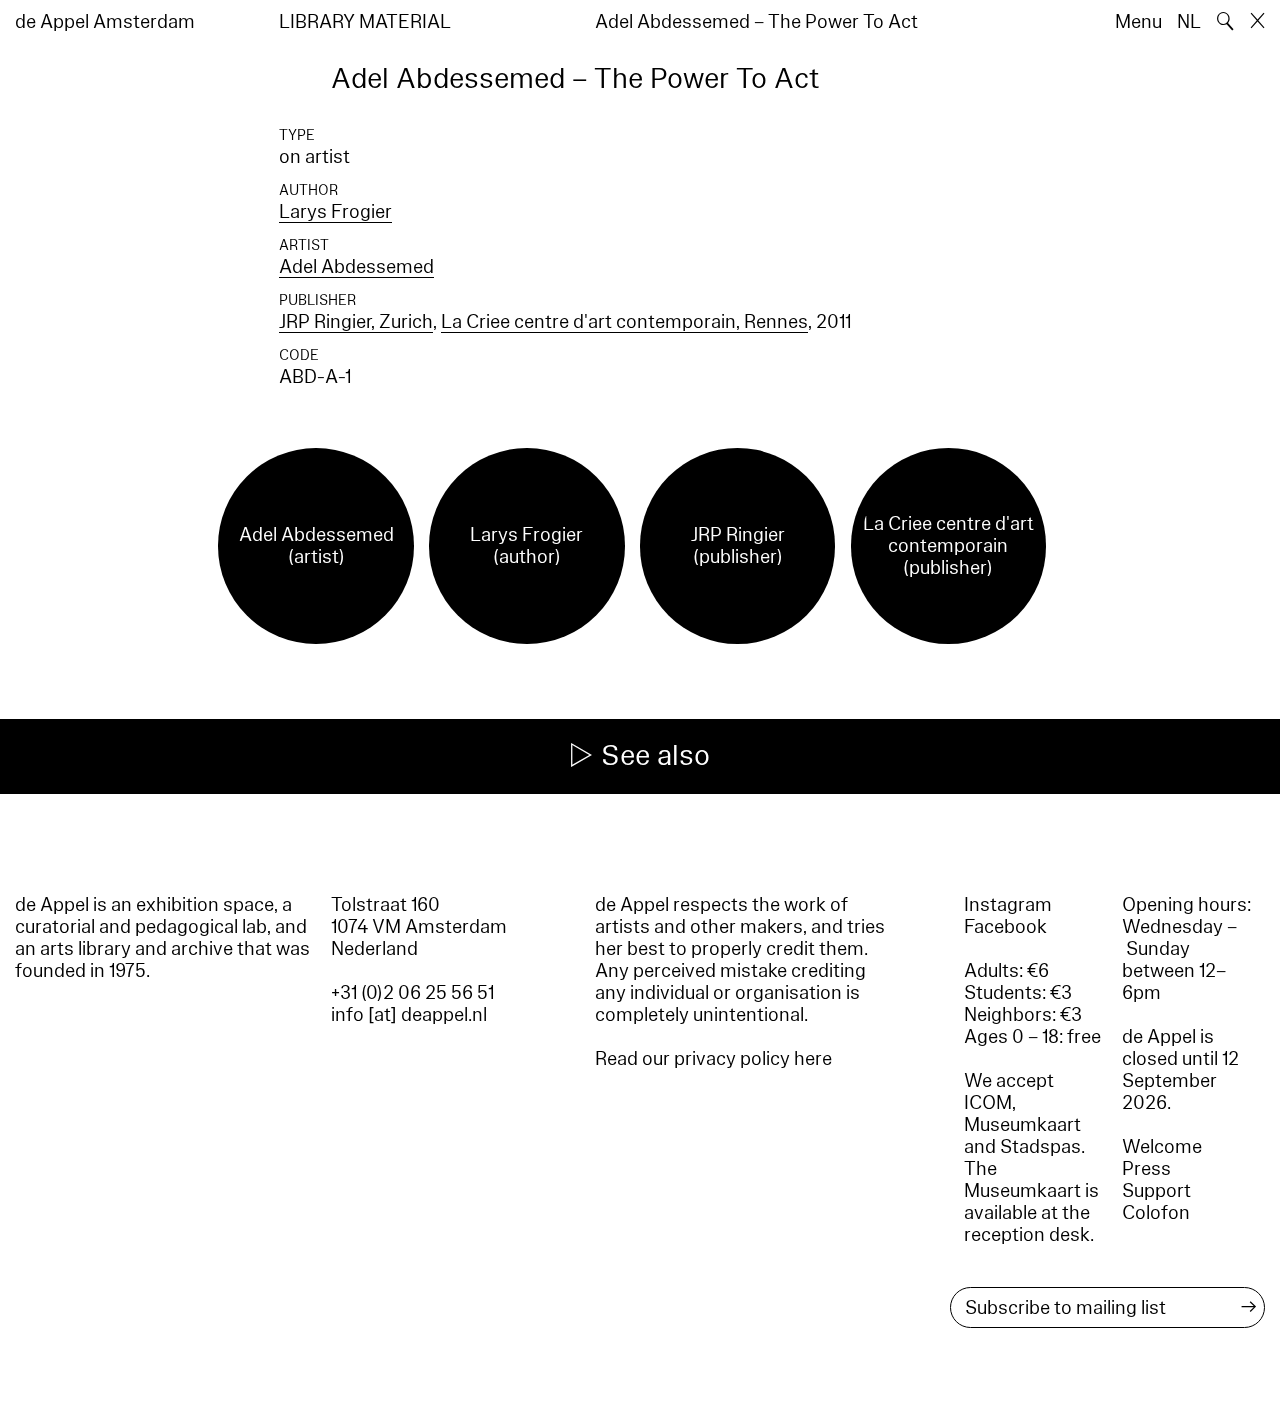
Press (1146, 1169)
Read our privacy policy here (713, 1059)
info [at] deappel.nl (409, 1015)
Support (1156, 1191)
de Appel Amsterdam (105, 22)
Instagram (1008, 905)
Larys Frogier (335, 212)
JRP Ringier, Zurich (356, 322)
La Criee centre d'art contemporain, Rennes (624, 322)
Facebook (1005, 927)
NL (1189, 22)
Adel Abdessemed (356, 267)
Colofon (1156, 1213)
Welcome (1162, 1147)
